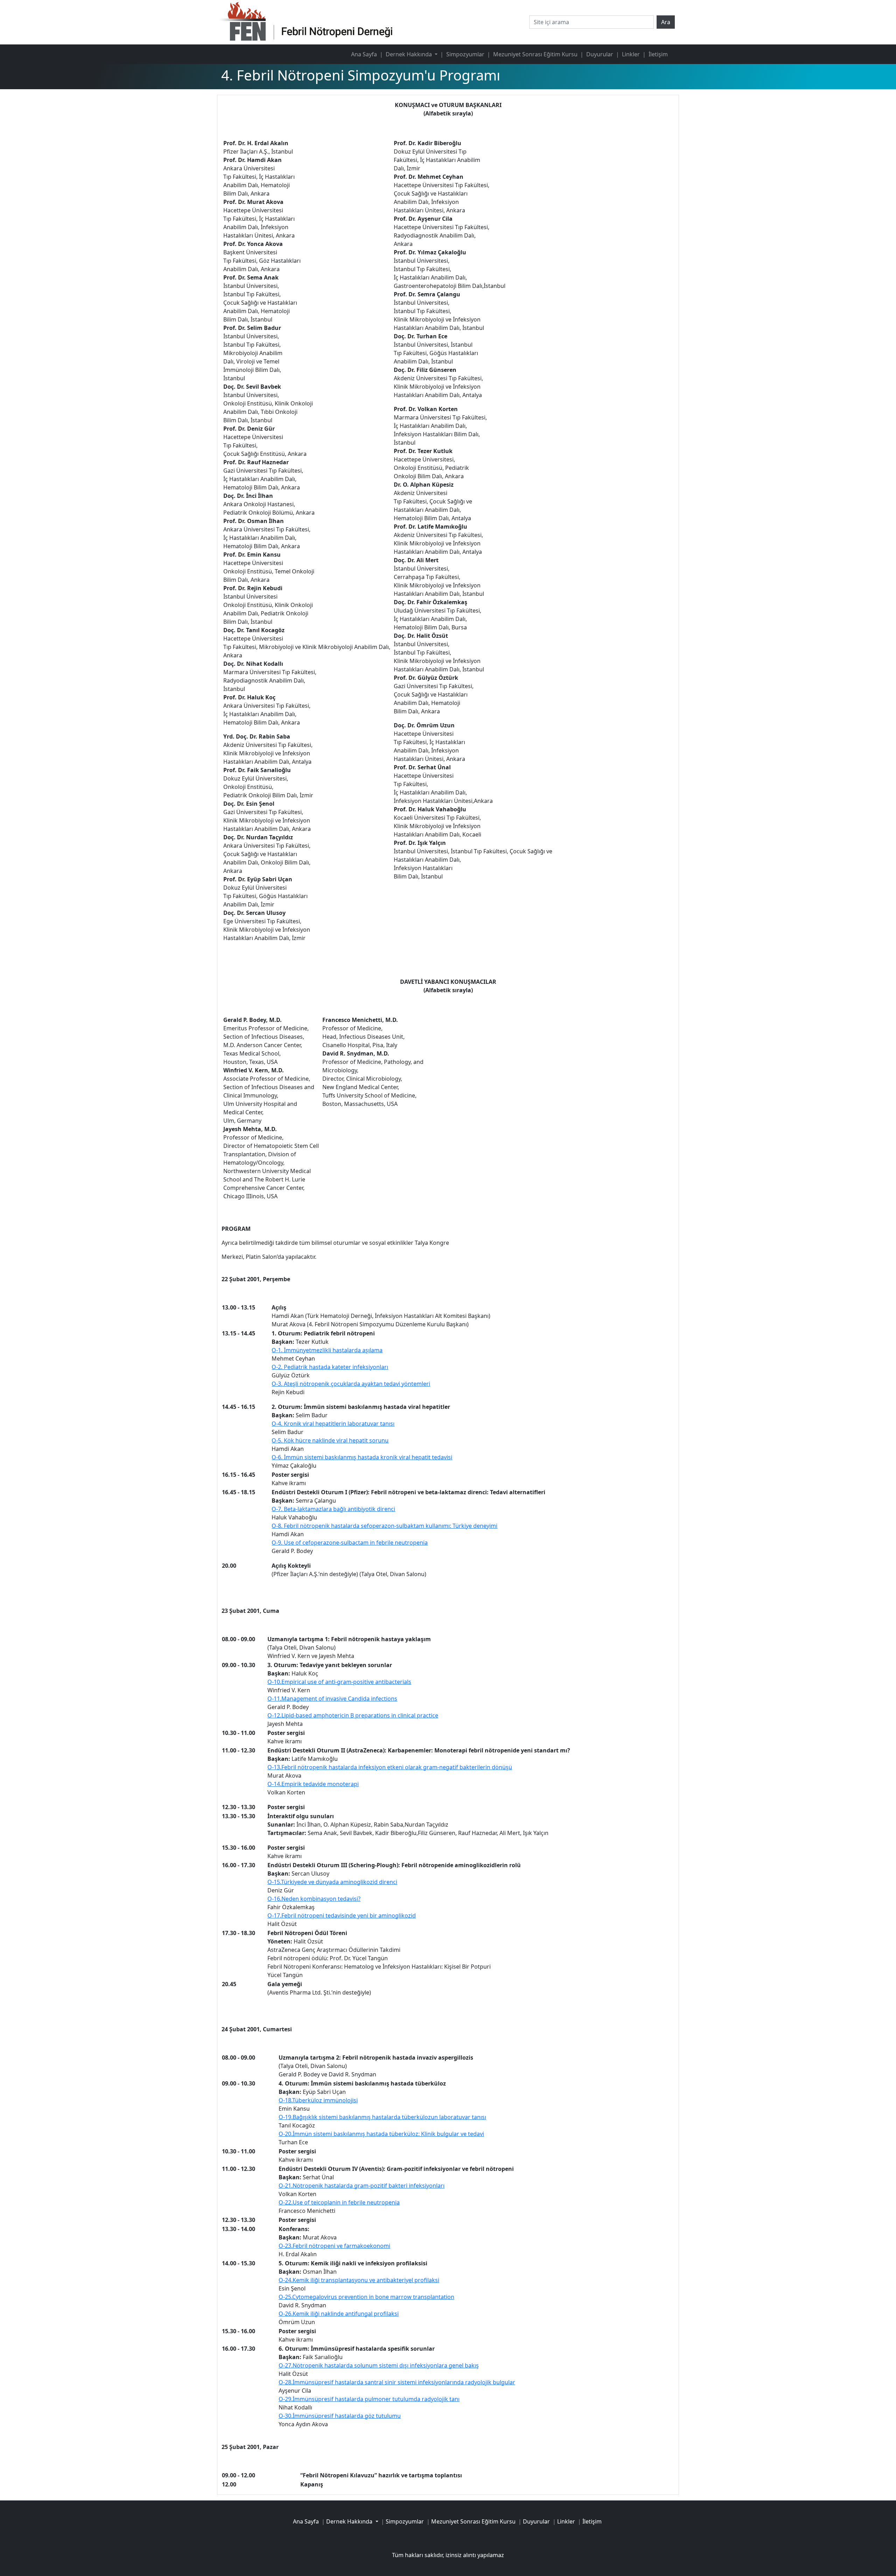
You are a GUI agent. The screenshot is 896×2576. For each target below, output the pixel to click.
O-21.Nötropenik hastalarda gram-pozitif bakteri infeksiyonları (362, 2186)
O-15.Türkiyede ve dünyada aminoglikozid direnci (332, 1882)
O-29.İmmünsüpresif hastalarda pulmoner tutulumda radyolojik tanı (369, 2399)
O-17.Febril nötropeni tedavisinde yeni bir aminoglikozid (342, 1915)
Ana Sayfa (364, 54)
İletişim (658, 54)
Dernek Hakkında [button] (409, 54)
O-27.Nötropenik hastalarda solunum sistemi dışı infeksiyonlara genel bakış (379, 2365)
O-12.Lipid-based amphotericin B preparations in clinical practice (353, 1715)
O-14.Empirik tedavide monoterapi (313, 1784)
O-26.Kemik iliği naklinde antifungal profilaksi (339, 2314)
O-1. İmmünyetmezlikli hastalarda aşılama (327, 1350)
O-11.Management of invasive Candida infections (332, 1699)
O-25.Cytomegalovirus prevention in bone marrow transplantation (366, 2297)
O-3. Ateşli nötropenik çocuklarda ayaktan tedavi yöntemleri (351, 1384)
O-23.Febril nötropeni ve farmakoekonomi (334, 2246)
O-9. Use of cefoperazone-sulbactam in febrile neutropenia (350, 1543)
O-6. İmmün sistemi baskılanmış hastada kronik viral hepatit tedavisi (362, 1457)
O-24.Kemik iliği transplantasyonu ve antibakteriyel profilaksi (359, 2280)
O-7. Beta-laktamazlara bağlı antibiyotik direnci (333, 1509)
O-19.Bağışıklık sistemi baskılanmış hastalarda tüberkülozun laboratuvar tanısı (382, 2117)
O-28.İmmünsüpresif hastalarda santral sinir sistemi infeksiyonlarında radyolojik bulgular (397, 2382)
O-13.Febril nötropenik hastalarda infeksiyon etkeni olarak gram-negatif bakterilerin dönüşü (390, 1767)
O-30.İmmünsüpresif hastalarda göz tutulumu (340, 2416)
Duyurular (600, 54)
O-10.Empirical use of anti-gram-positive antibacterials (339, 1682)
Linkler (631, 54)
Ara (666, 22)
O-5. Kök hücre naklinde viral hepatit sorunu (330, 1440)
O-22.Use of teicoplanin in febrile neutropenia (339, 2202)
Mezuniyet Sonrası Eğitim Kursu (535, 54)
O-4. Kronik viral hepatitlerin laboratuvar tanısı (333, 1424)
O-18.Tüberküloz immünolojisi (318, 2100)
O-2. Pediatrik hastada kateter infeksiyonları (330, 1367)
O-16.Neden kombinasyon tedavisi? (314, 1899)
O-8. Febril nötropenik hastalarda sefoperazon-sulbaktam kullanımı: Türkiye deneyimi (384, 1526)
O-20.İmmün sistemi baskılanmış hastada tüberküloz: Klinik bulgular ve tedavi (381, 2134)
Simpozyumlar (465, 54)
